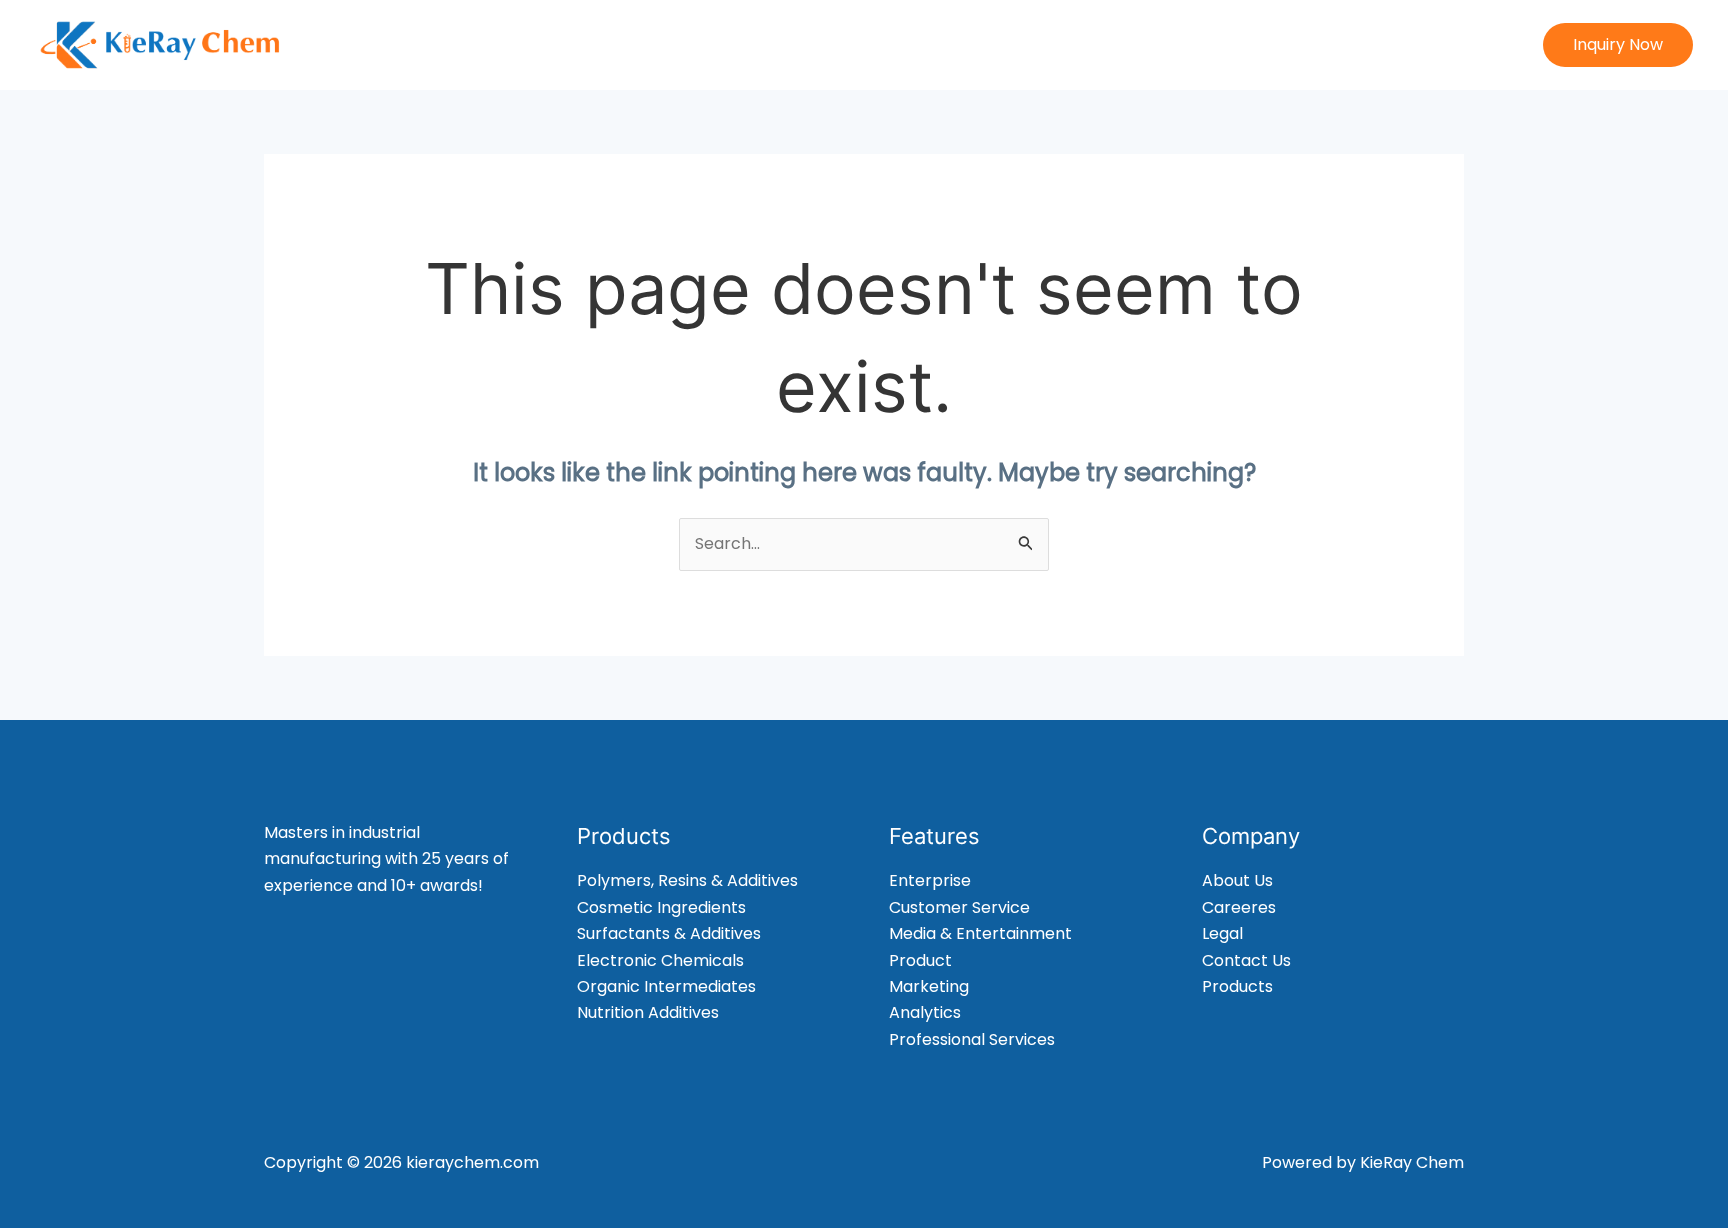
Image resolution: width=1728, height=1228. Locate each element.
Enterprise (930, 880)
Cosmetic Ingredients (661, 907)
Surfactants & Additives (669, 933)
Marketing (929, 986)
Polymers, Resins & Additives (687, 880)
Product (920, 960)
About (931, 44)
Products (1022, 44)
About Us (1237, 880)
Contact (1474, 44)
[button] (1618, 45)
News (1209, 44)
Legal (1222, 933)
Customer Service (959, 907)
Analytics (925, 1012)
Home (851, 44)
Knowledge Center (1335, 44)
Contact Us (1246, 960)
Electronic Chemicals (660, 960)
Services (1123, 44)
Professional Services (972, 1039)
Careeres (1239, 907)
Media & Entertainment (980, 933)
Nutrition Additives (648, 1012)
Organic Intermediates (666, 986)
